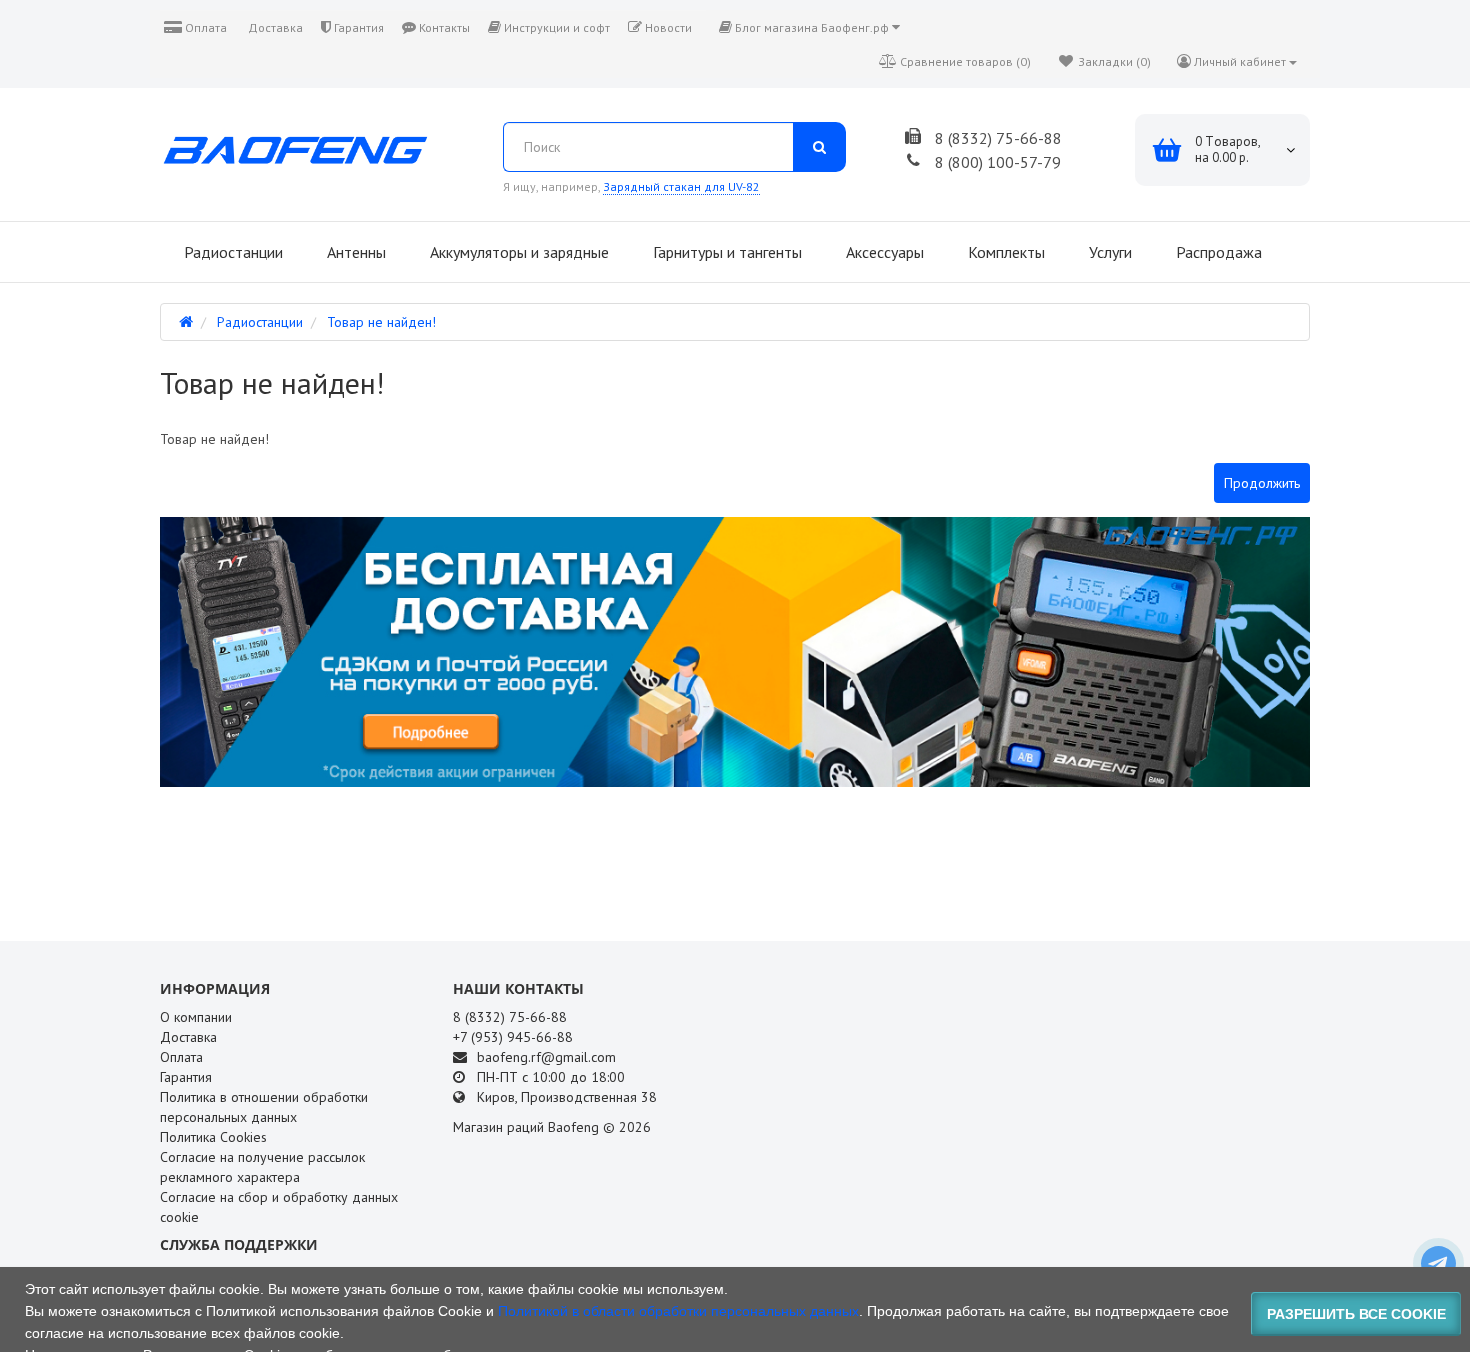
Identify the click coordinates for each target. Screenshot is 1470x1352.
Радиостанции (231, 252)
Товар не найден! (381, 322)
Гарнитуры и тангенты (725, 252)
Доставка (274, 27)
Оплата (204, 27)
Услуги (1108, 252)
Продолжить (1262, 483)
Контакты (443, 27)
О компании (196, 1017)
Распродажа (1217, 252)
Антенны (354, 252)
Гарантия (357, 27)
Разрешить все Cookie (1356, 1314)
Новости (667, 27)
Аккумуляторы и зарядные (517, 252)
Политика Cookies (213, 1137)
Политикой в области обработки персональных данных (678, 1311)
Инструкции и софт (555, 27)
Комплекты (1004, 252)
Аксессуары (883, 252)
